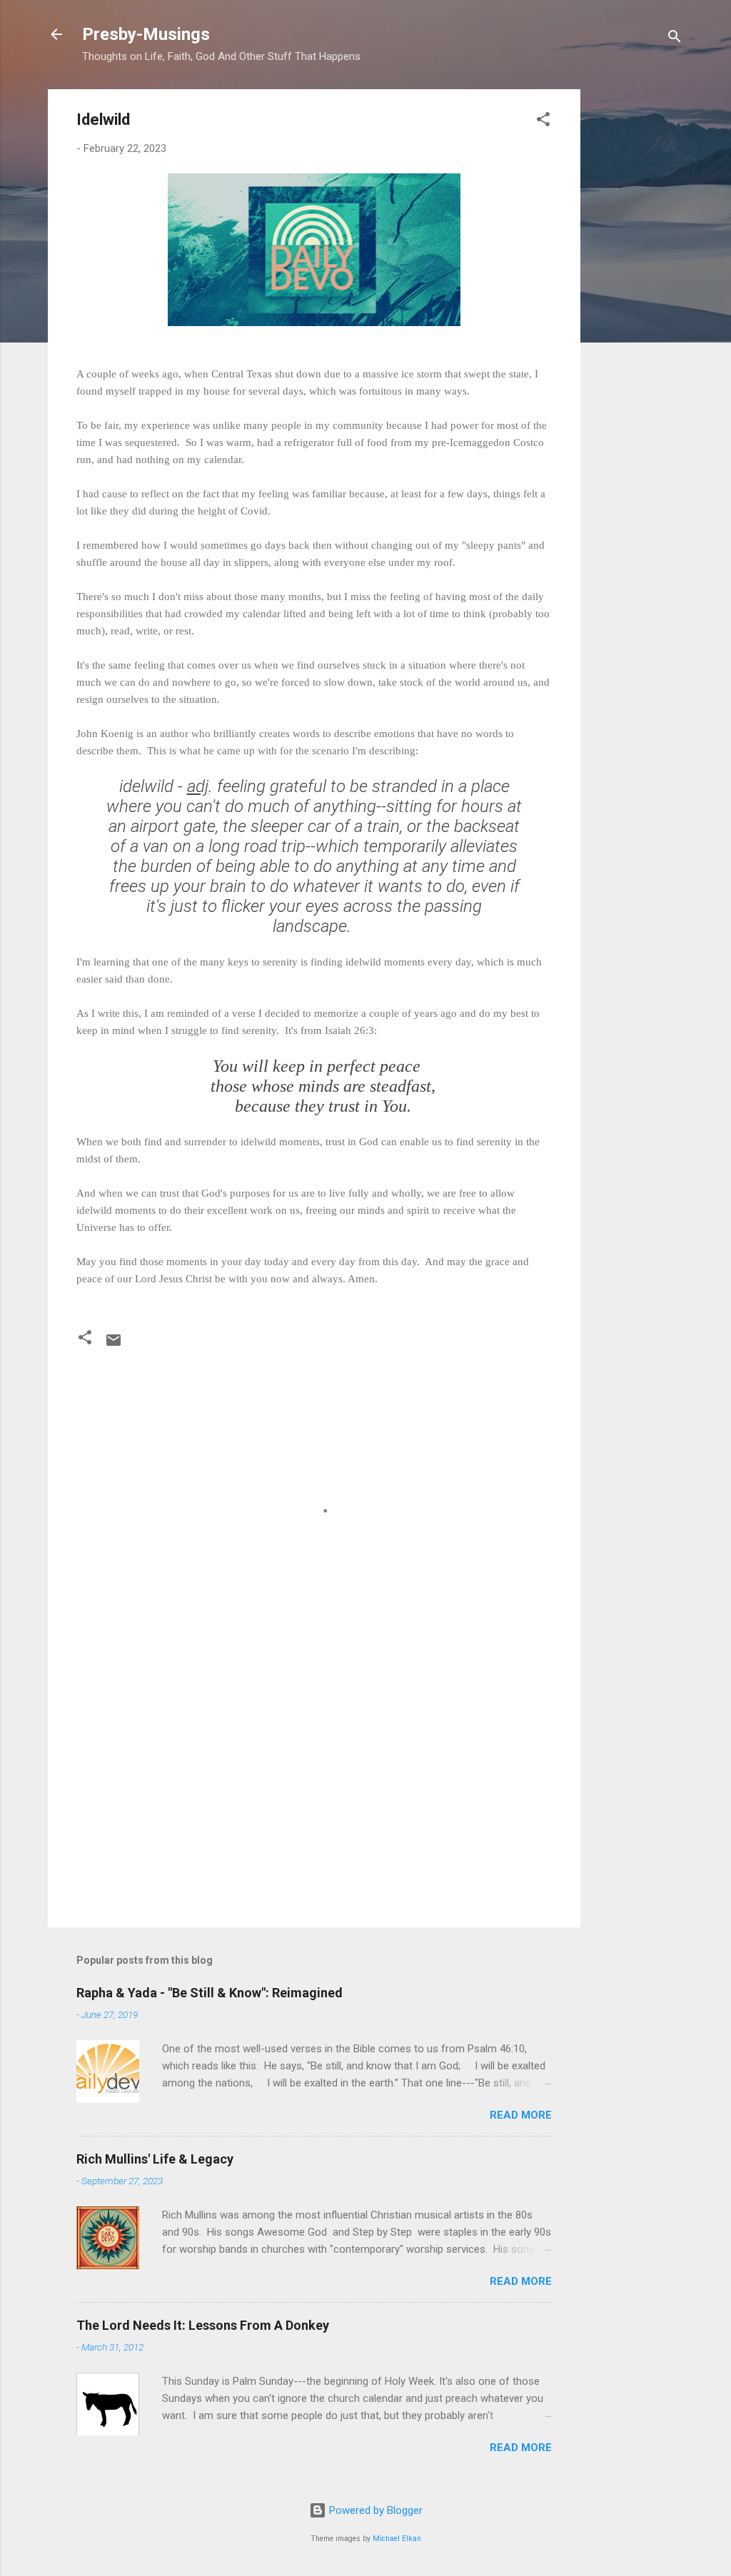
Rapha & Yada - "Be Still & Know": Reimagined (210, 1993)
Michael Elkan (397, 2539)
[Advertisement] (637, 303)
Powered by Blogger (374, 2510)
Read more (521, 2115)
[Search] (675, 39)
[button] (543, 122)
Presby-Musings (146, 34)
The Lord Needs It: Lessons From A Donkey (203, 2325)
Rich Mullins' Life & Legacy (155, 2159)
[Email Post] (114, 1345)
